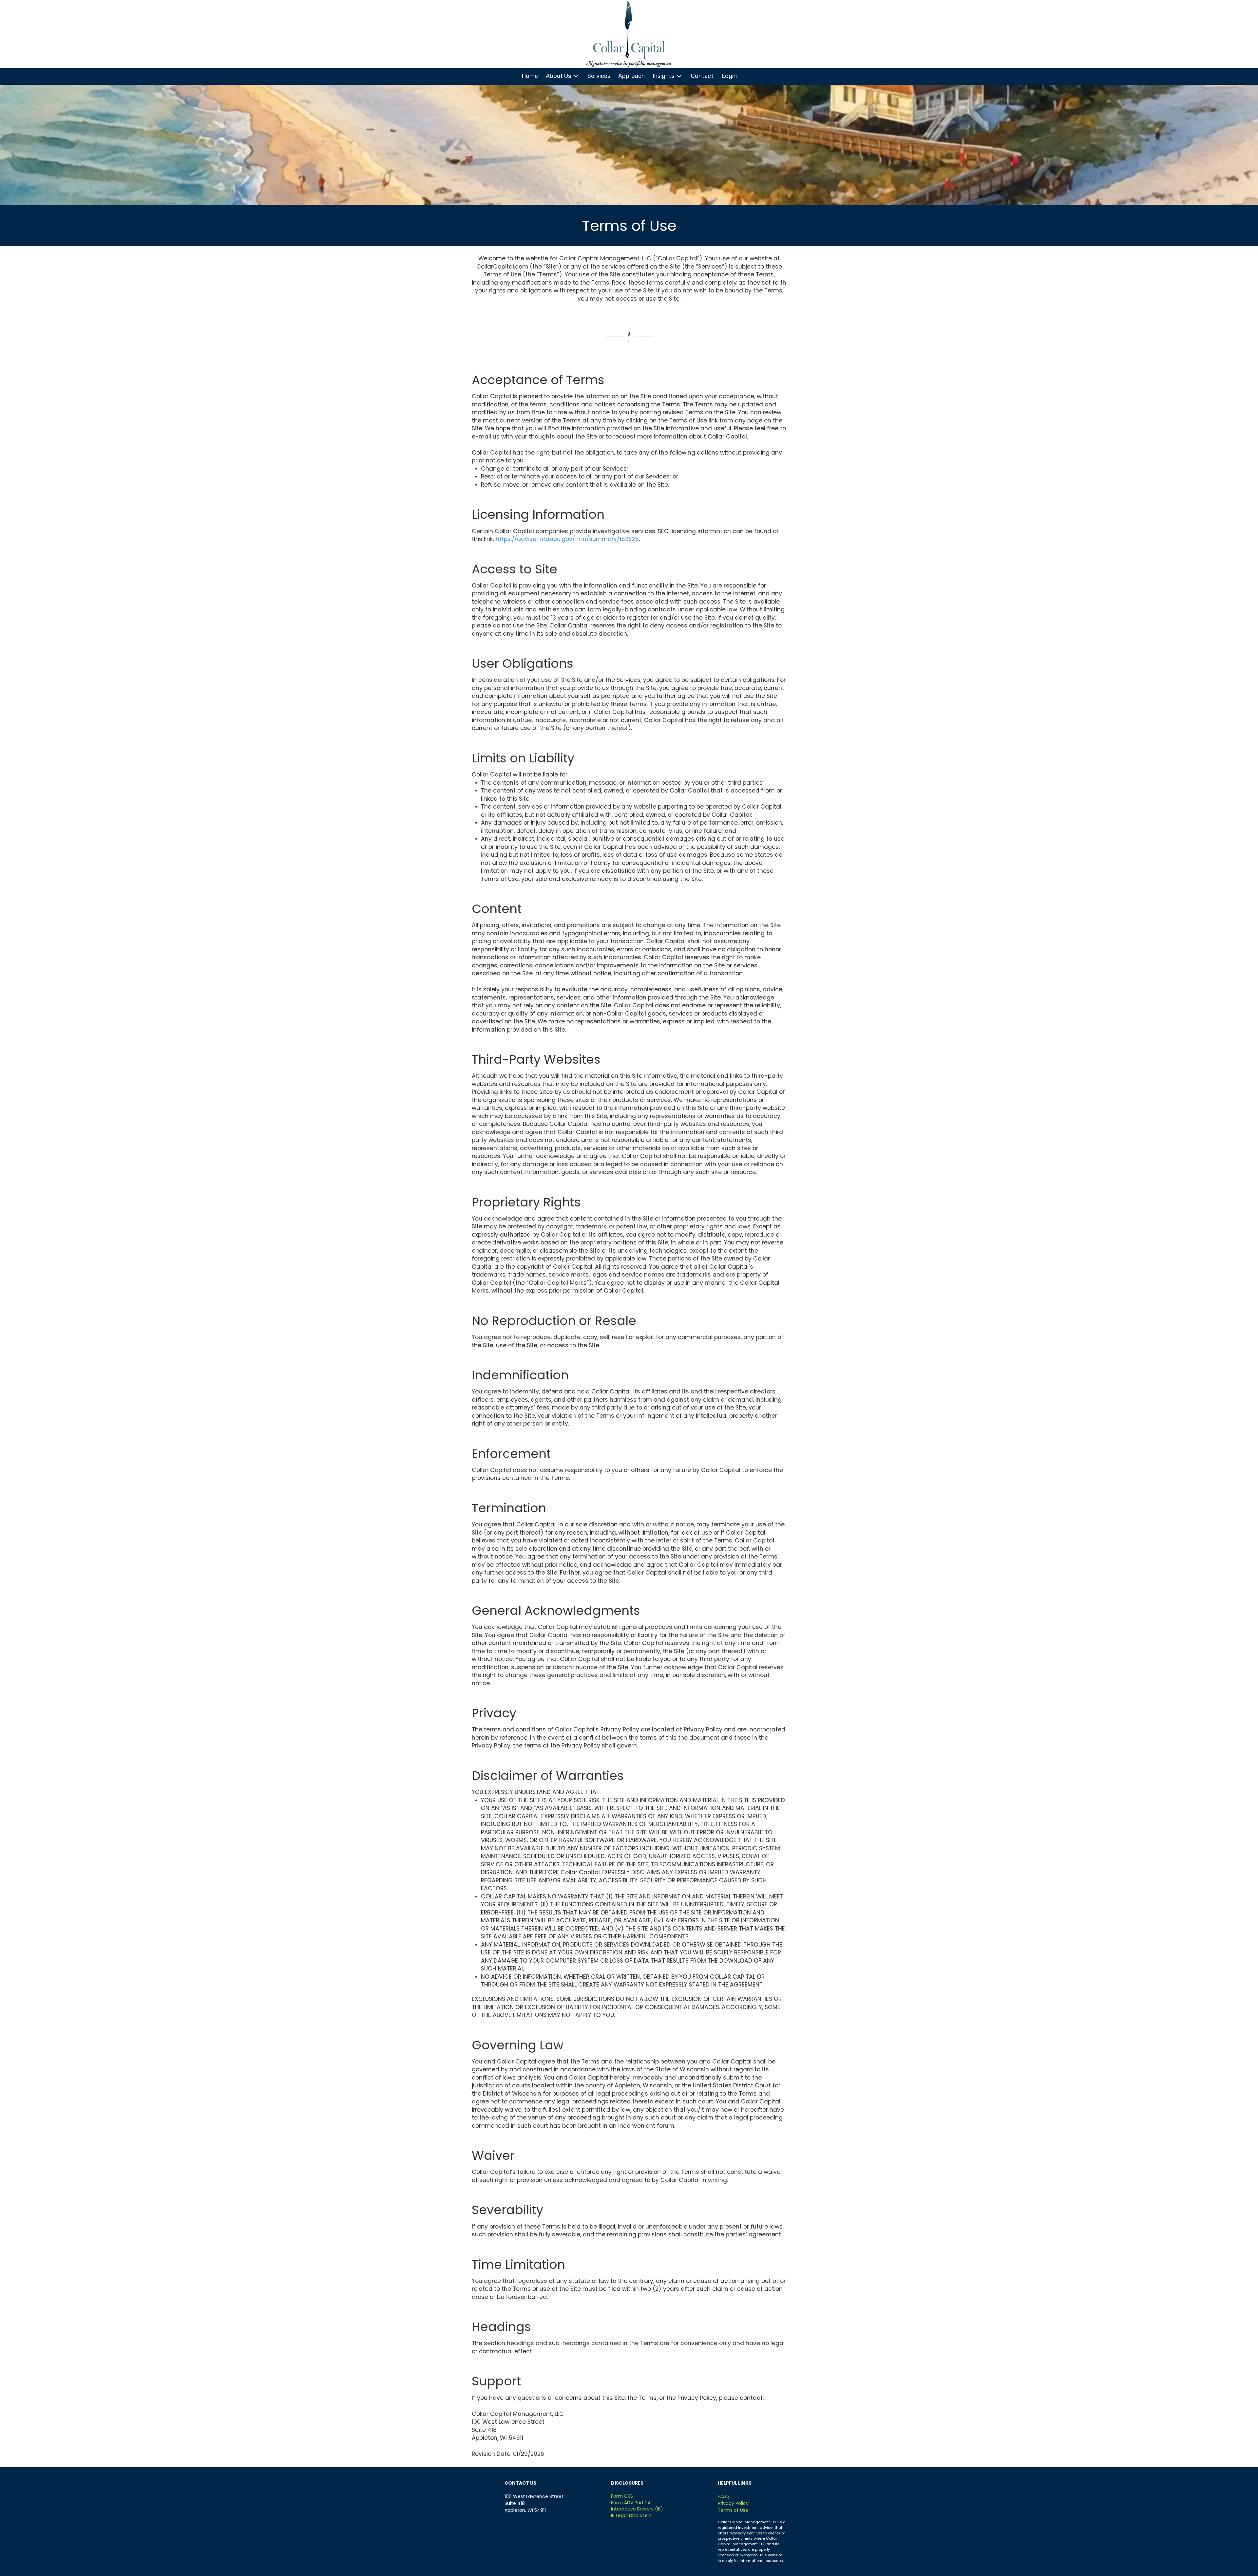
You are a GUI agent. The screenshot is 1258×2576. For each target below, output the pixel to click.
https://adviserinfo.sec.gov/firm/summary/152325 (567, 539)
